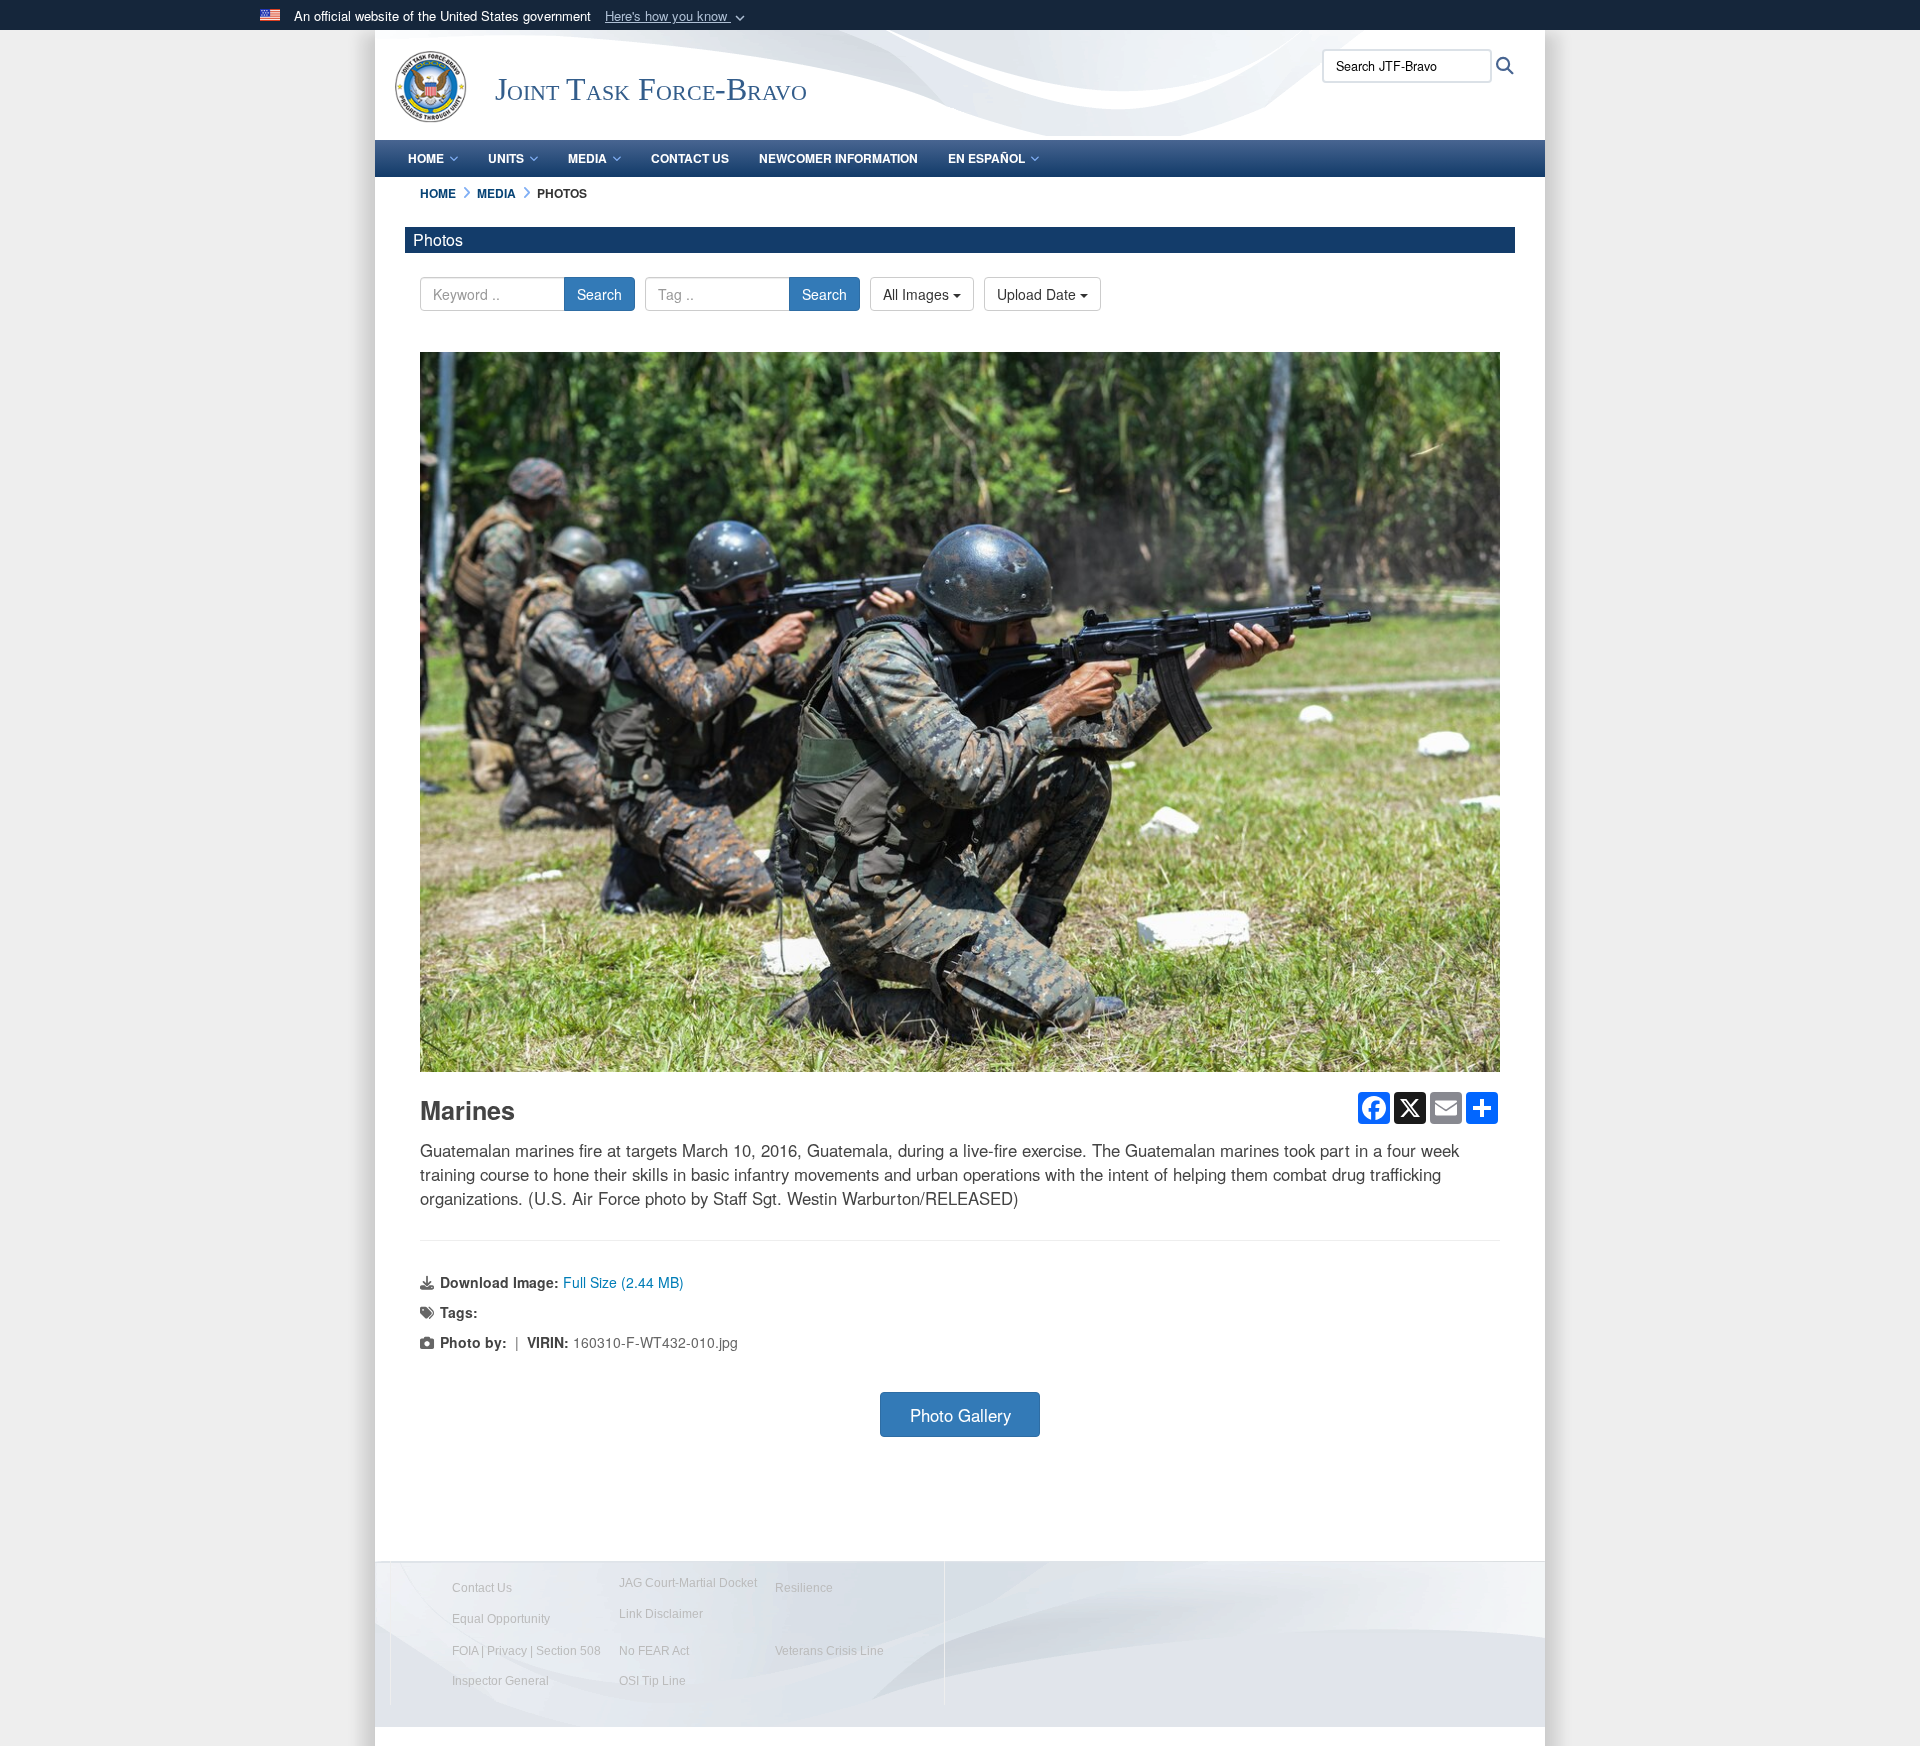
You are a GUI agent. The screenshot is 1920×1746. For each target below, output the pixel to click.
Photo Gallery (960, 1415)
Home (426, 158)
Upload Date (1038, 294)
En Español (986, 158)
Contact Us (690, 158)
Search (599, 294)
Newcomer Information (838, 158)
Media (587, 158)
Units (506, 158)
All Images (918, 294)
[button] (677, 16)
